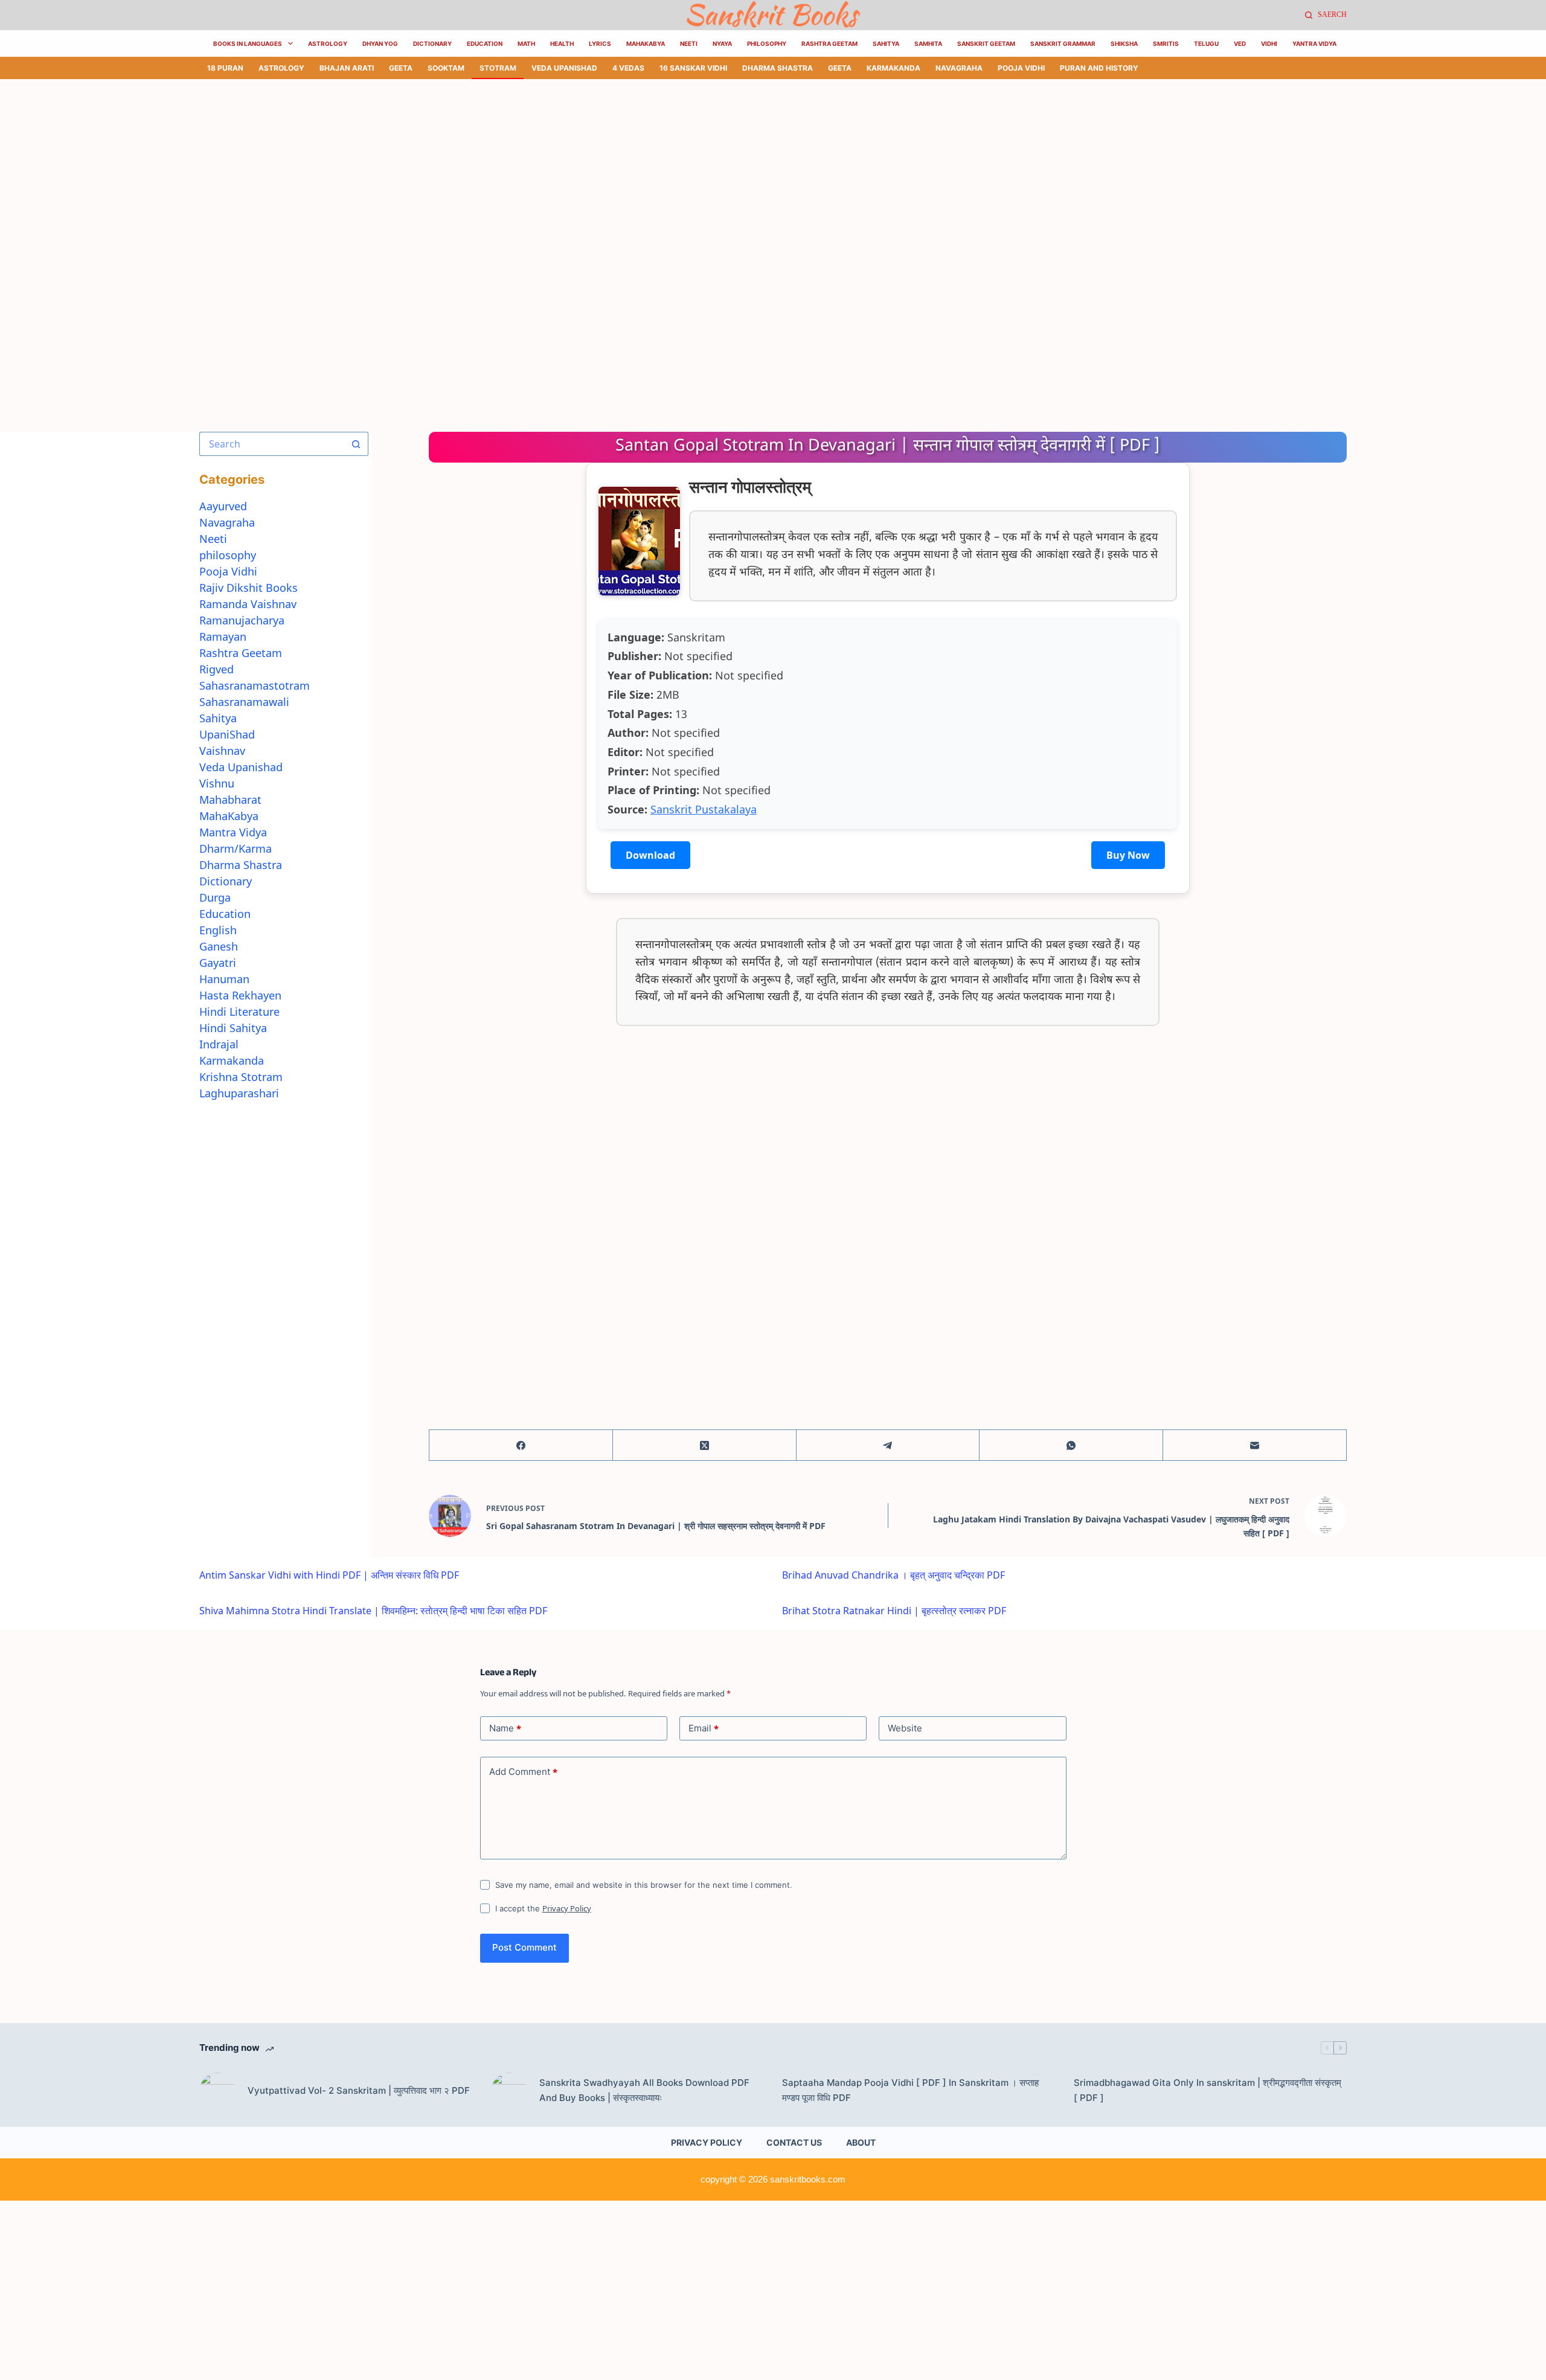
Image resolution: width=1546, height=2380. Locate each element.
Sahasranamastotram (255, 685)
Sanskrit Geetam (986, 43)
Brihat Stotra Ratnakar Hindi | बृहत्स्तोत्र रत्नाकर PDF (894, 1611)
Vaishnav (222, 751)
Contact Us (794, 2142)
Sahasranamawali (244, 702)
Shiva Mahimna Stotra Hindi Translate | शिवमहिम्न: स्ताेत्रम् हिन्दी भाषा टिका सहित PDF (373, 1611)
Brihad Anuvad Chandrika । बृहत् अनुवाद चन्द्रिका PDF (893, 1575)
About (861, 2142)
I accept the (543, 1908)
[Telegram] (888, 1445)
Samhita (928, 43)
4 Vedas (628, 68)
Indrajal (219, 1044)
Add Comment (523, 1772)
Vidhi (1269, 43)
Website (905, 1728)
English (218, 930)
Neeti (689, 43)
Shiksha (1124, 43)
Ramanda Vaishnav (248, 604)
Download (650, 855)
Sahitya (886, 43)
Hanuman (224, 979)
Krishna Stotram (241, 1077)
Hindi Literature (239, 1012)
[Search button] (356, 444)
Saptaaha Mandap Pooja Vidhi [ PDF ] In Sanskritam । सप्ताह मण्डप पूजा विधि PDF (910, 2090)
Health (562, 43)
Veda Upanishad (564, 68)
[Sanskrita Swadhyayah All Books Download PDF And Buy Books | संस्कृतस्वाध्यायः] (509, 2091)
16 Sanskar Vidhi (693, 68)
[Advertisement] (362, 168)
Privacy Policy (567, 1908)
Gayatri (218, 963)
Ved (1240, 43)
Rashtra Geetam (829, 43)
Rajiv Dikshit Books (249, 588)
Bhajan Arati (347, 68)
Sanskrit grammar (1063, 43)
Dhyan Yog (380, 43)
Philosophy (767, 43)
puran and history (1099, 68)
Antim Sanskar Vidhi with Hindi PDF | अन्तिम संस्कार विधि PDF (329, 1575)
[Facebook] (521, 1445)
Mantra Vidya (233, 832)
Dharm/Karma (236, 848)
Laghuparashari (239, 1093)
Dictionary (432, 43)
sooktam (446, 68)
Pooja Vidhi (1021, 68)
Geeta (401, 68)
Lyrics (600, 43)
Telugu (1206, 43)
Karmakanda (893, 68)
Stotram (498, 68)
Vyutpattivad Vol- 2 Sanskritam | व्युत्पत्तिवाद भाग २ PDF (359, 2090)
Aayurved (223, 506)
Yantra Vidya (1314, 43)
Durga (215, 897)
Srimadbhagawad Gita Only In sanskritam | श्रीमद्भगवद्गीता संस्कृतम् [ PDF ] (1208, 2090)
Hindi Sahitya (233, 1028)
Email (704, 1728)
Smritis (1166, 43)
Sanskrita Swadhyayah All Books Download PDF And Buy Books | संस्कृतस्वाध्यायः (644, 2090)
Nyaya (722, 43)
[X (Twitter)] (705, 1445)
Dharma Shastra (778, 68)
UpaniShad (227, 734)
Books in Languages (248, 43)
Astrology (328, 43)
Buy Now (1128, 855)
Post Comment (524, 1947)
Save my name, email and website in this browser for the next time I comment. (644, 1885)
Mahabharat (230, 800)
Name (505, 1728)
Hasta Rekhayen (240, 995)
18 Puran (225, 68)
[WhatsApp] (1071, 1445)
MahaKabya (646, 43)
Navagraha (959, 68)
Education (485, 43)
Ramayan (223, 637)
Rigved (217, 669)
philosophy (228, 555)
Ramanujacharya (242, 620)
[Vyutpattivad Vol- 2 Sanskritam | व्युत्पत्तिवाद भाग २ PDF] (217, 2091)
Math (526, 43)
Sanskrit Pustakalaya (704, 809)
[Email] (1255, 1445)
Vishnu (217, 783)
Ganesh (219, 946)
